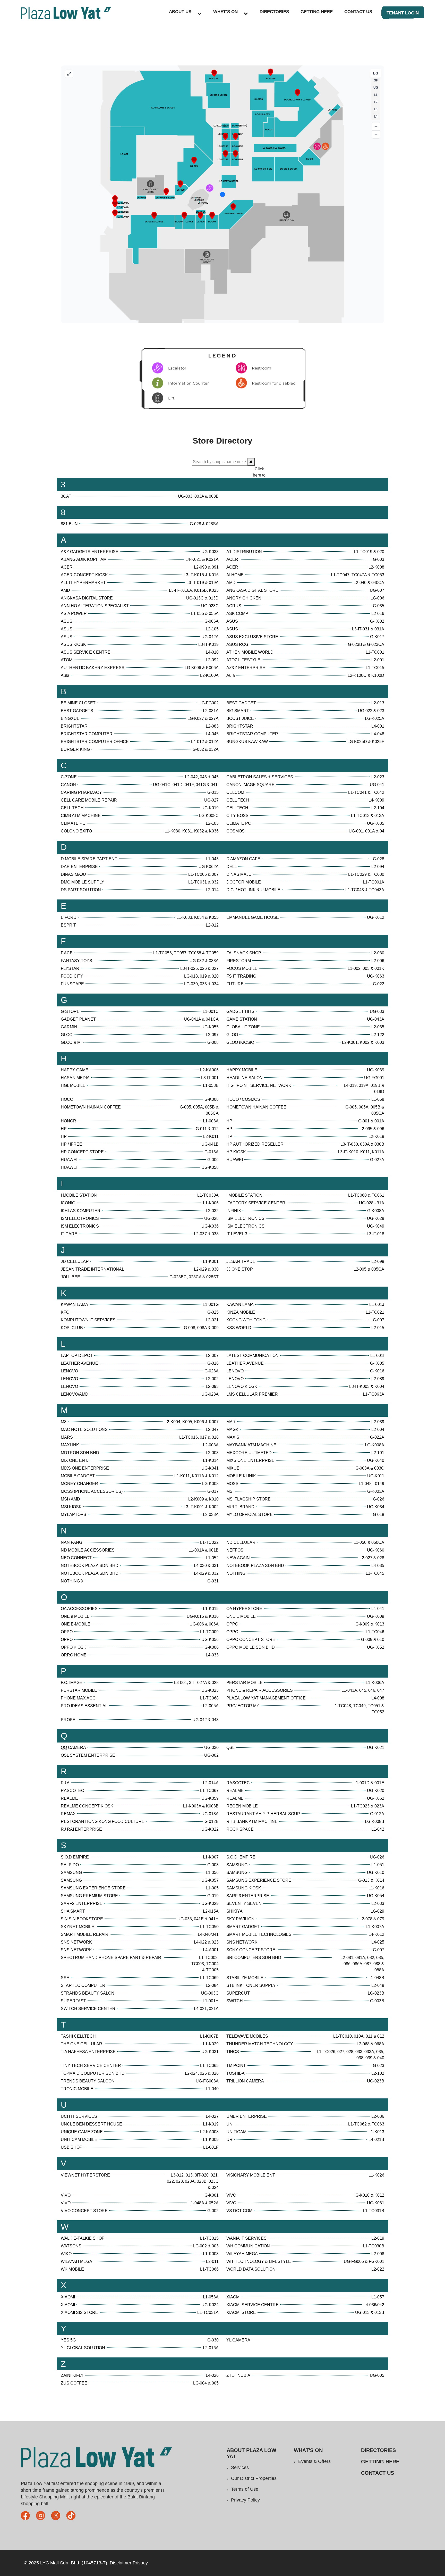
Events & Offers (314, 2461)
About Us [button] (180, 12)
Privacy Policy (245, 2500)
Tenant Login (403, 13)
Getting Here (317, 12)
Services (240, 2467)
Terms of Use (245, 2489)
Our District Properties (254, 2478)
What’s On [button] (225, 12)
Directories (274, 12)
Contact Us (358, 12)
